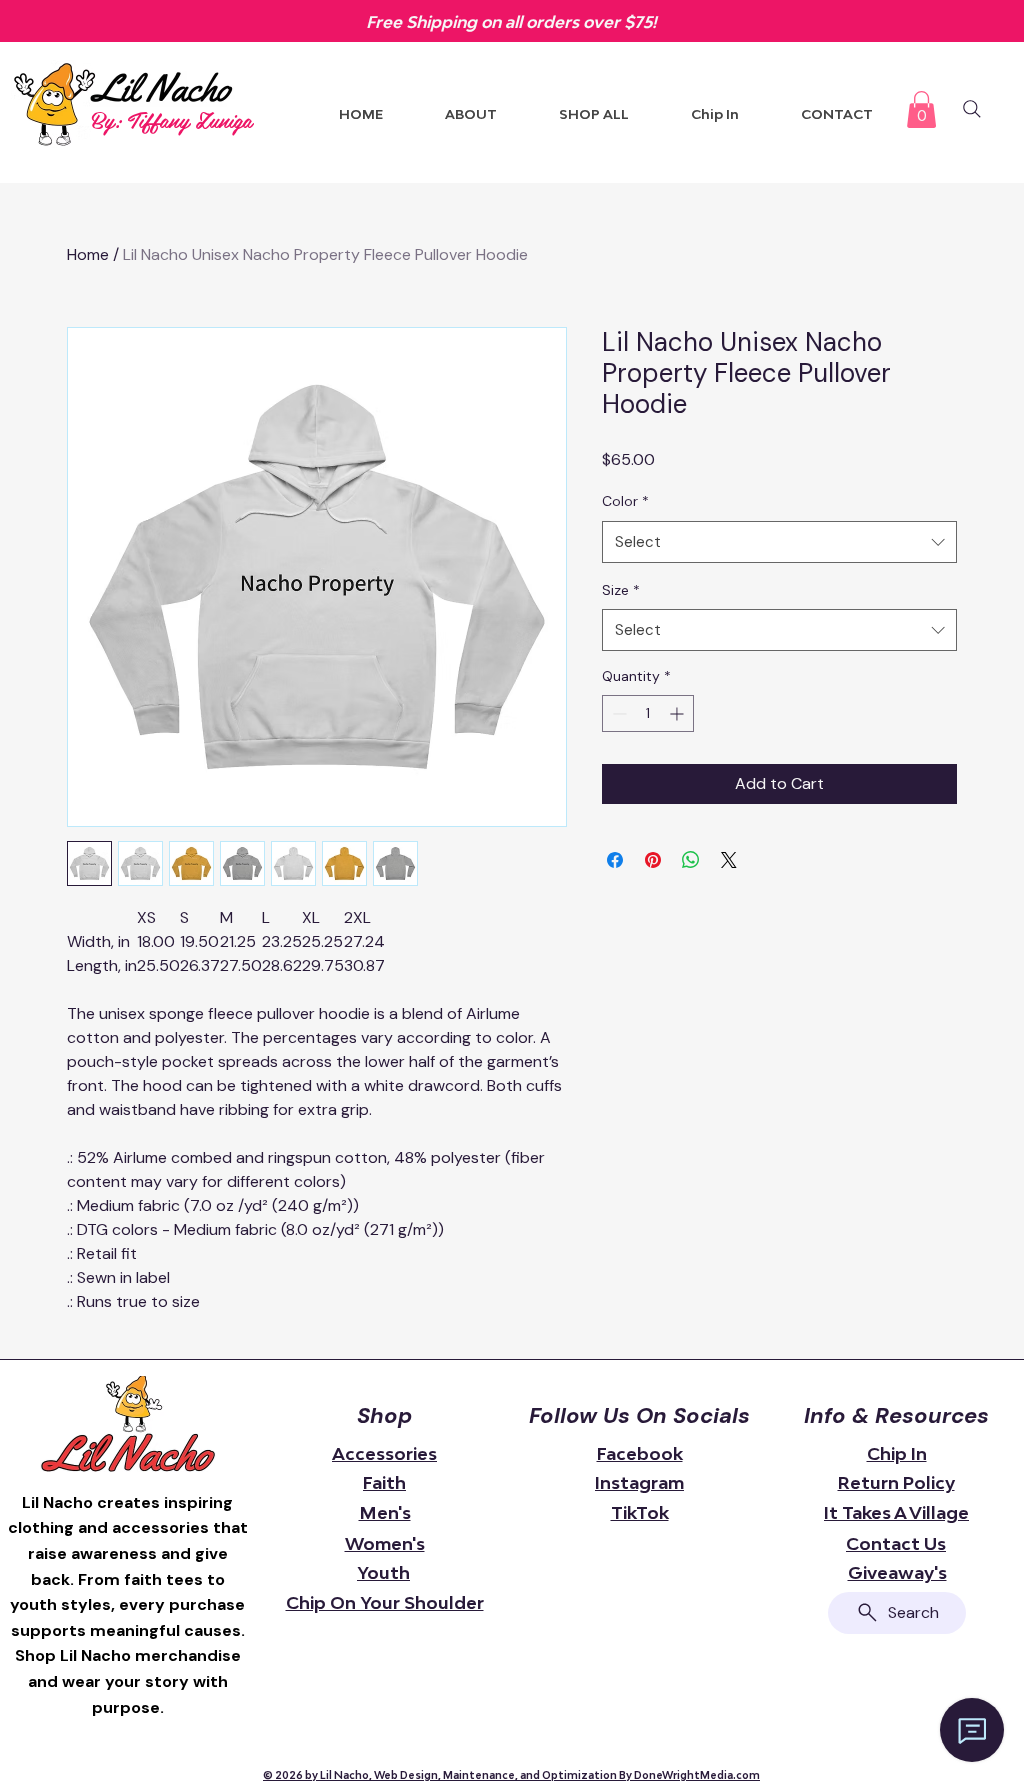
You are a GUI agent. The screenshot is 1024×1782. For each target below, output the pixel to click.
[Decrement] (617, 713)
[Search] (972, 109)
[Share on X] (729, 860)
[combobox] (779, 542)
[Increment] (678, 713)
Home (88, 254)
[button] (921, 109)
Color (625, 501)
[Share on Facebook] (615, 860)
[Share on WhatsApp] (691, 860)
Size (621, 590)
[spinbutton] (648, 713)
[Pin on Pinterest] (653, 860)
